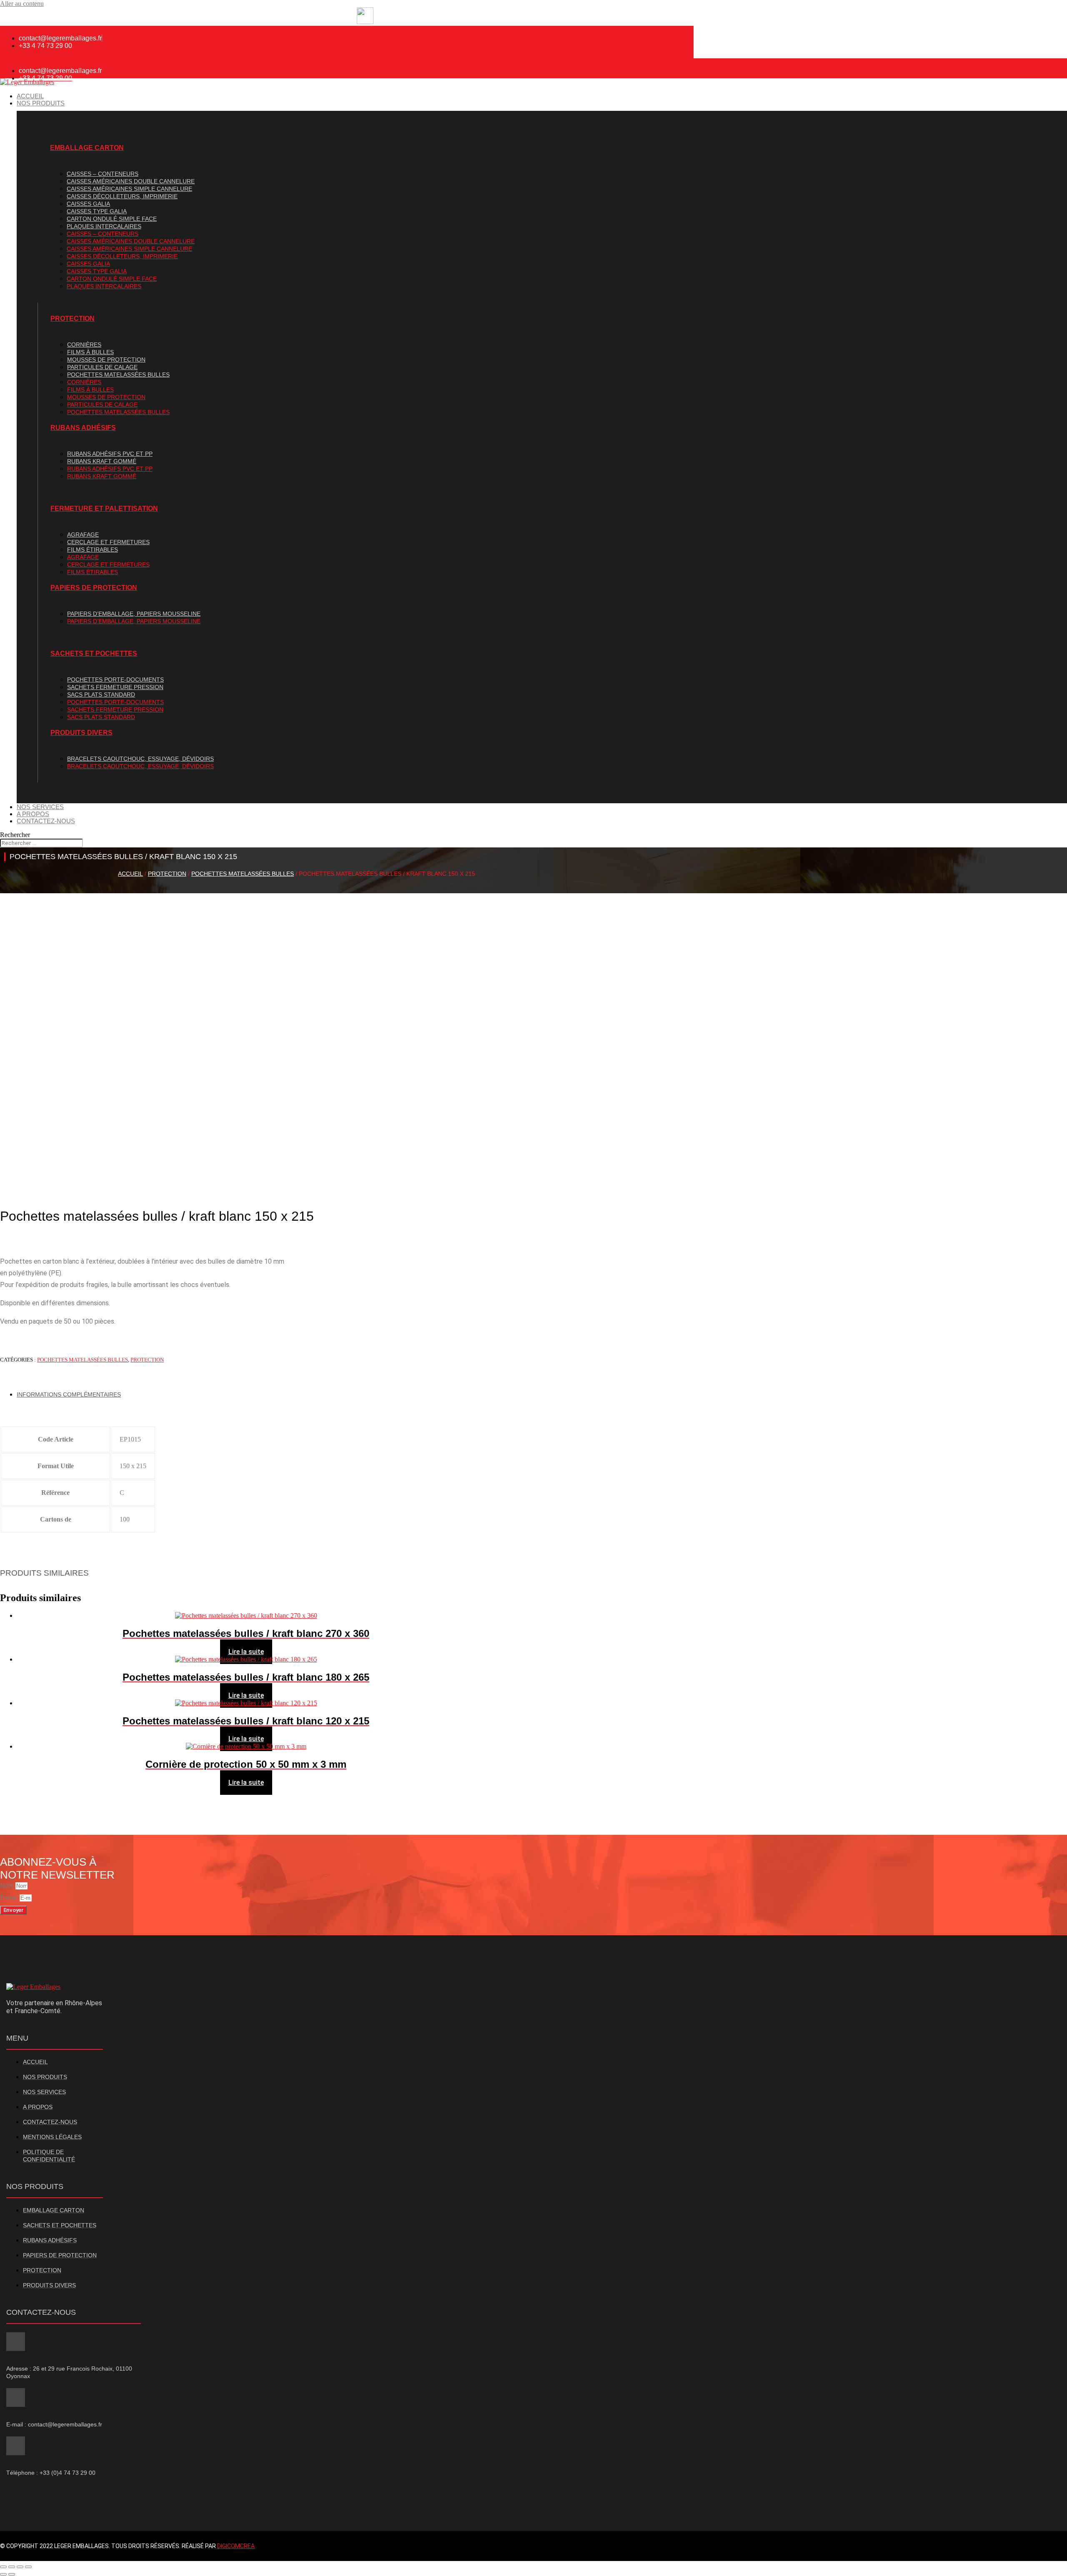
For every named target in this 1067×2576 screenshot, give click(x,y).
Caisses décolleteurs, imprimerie (122, 196)
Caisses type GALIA (97, 211)
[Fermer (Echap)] (28, 2567)
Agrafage (83, 535)
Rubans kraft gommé (102, 461)
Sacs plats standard (101, 695)
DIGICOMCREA (236, 2546)
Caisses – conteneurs (103, 174)
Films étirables (93, 550)
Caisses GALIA (88, 204)
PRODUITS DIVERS (81, 733)
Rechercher (15, 835)
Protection (167, 874)
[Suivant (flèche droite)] (12, 2574)
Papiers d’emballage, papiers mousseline (134, 614)
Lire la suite (246, 1652)
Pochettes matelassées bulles (118, 375)
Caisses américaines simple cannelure (129, 189)
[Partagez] (20, 2567)
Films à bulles (90, 352)
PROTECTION (73, 319)
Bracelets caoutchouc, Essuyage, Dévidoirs (140, 759)
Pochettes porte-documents (115, 680)
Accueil (130, 874)
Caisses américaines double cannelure (131, 181)
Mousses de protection (106, 360)
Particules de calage (102, 367)
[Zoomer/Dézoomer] (3, 2567)
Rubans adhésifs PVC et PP (110, 454)
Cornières (84, 345)
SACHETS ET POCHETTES (94, 653)
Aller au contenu (22, 4)
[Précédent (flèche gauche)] (3, 2574)
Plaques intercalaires (104, 226)
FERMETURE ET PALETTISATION (104, 508)
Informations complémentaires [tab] (69, 1394)
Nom (8, 1885)
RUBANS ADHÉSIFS (83, 428)
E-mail (10, 1898)
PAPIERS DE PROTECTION (94, 588)
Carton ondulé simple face (112, 219)
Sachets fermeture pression (115, 687)
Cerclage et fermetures (108, 542)
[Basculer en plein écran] (12, 2567)
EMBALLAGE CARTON (87, 148)
